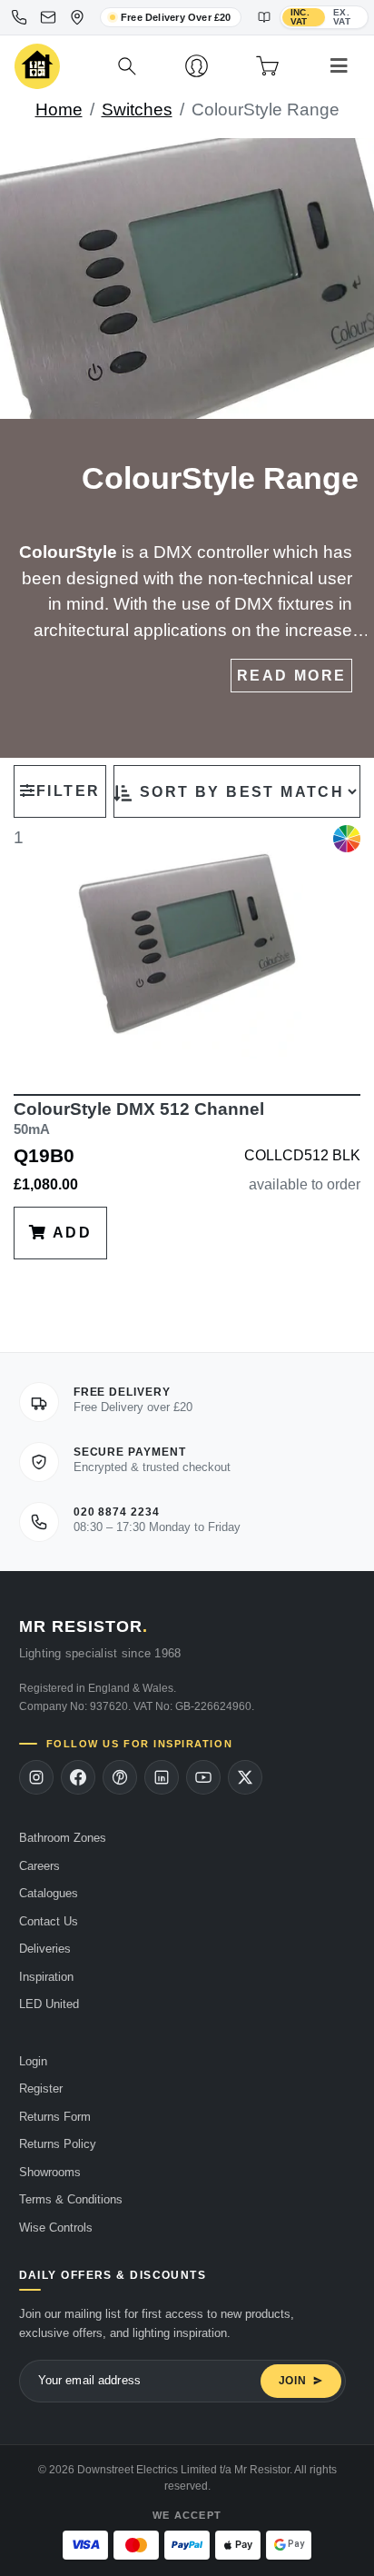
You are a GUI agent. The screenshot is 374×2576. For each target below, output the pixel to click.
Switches (137, 109)
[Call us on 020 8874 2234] (19, 17)
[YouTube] (203, 1777)
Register (41, 2089)
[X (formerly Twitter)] (245, 1777)
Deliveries (45, 1949)
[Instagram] (36, 1777)
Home (59, 109)
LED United (49, 2004)
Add (69, 1233)
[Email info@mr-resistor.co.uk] (48, 17)
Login (33, 2061)
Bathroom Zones (63, 1838)
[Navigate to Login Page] (197, 66)
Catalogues (49, 1893)
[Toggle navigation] (339, 66)
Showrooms (50, 2172)
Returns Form (55, 2117)
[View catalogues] (264, 17)
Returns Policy (58, 2144)
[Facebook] (78, 1777)
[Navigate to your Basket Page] (267, 66)
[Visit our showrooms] (77, 17)
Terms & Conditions (71, 2199)
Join (293, 2381)
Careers (39, 1866)
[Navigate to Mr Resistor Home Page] (37, 67)
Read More (292, 676)
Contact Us (49, 1921)
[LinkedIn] (162, 1777)
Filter (68, 791)
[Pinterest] (120, 1777)
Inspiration (46, 1977)
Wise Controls (56, 2228)
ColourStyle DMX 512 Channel (139, 1118)
